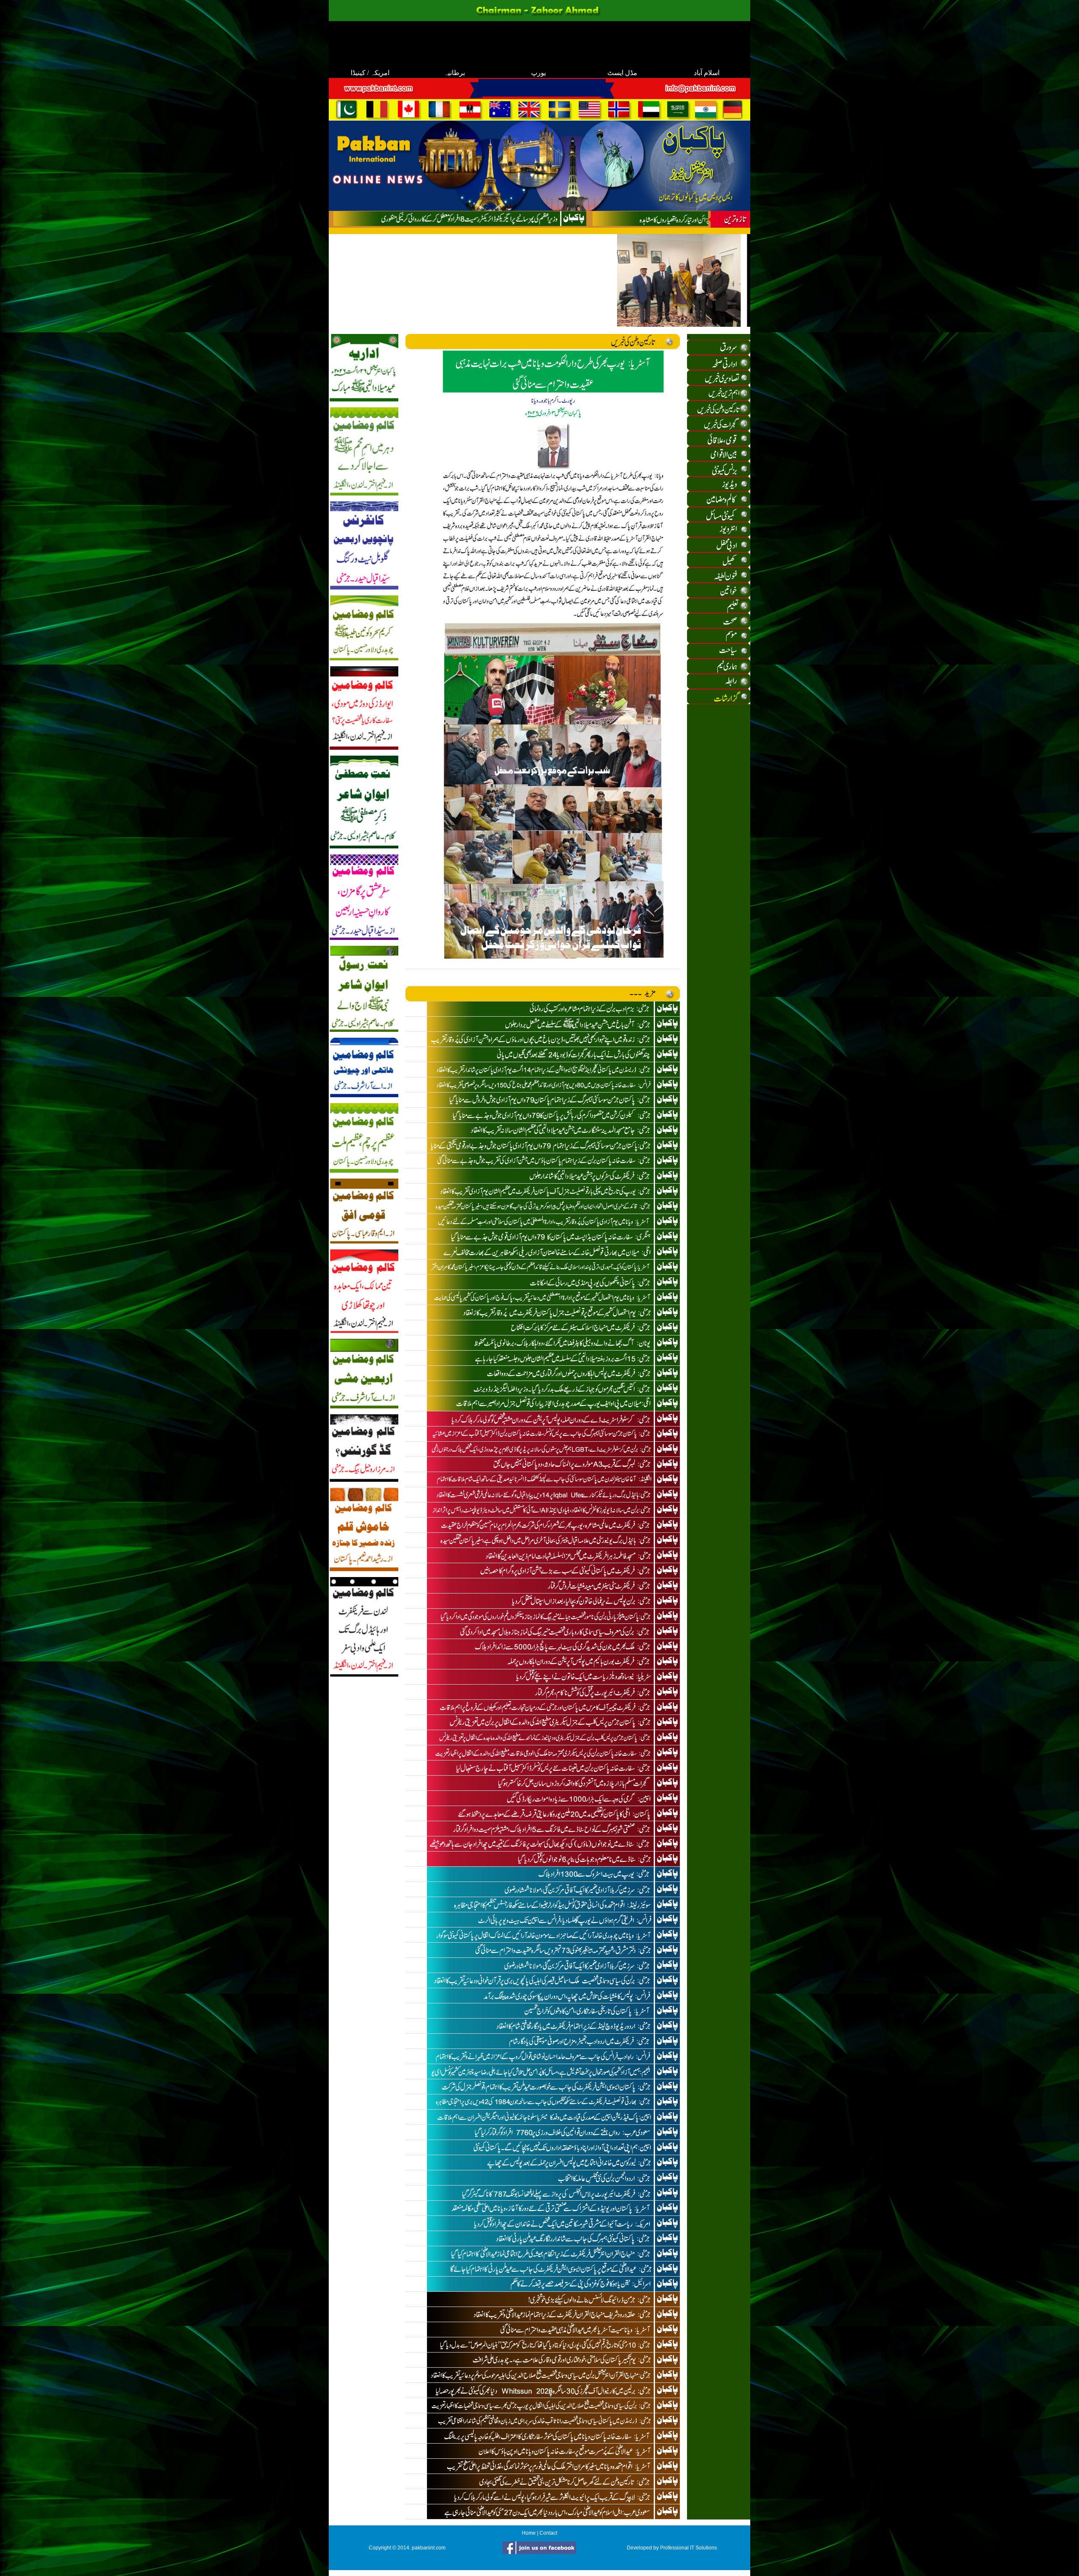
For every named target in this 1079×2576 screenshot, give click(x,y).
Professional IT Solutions (688, 2548)
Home (529, 2533)
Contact (548, 2533)
